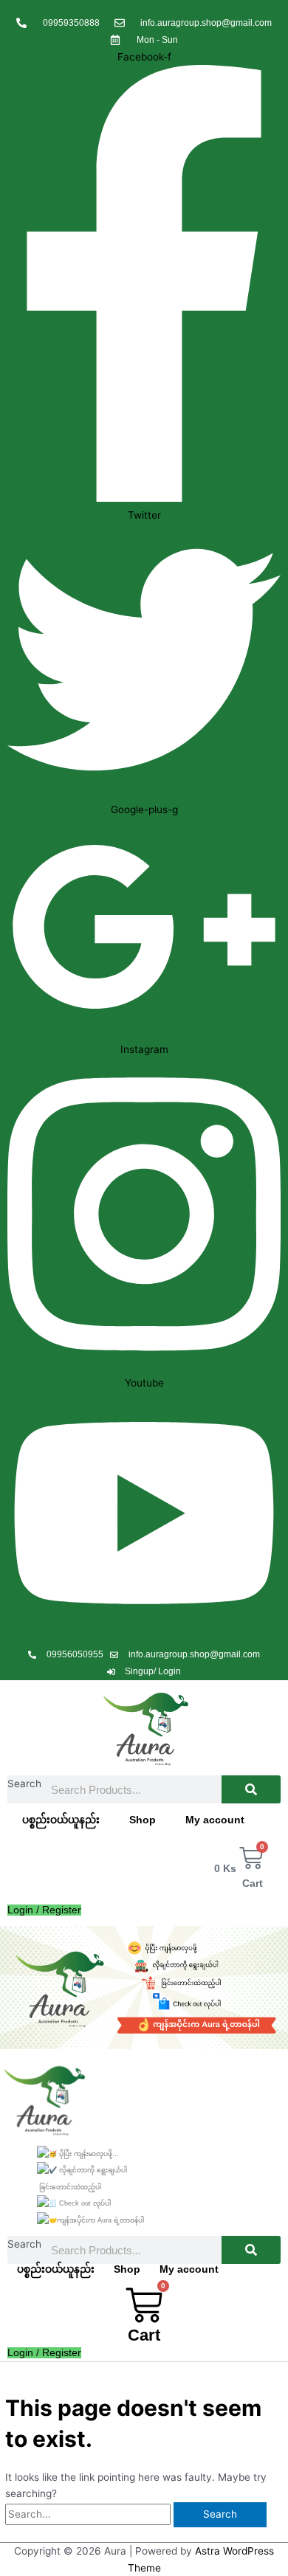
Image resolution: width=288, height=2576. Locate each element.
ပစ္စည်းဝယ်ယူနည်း (61, 1820)
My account (215, 1820)
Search (24, 1783)
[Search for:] (89, 2514)
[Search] (251, 1789)
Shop (143, 1820)
